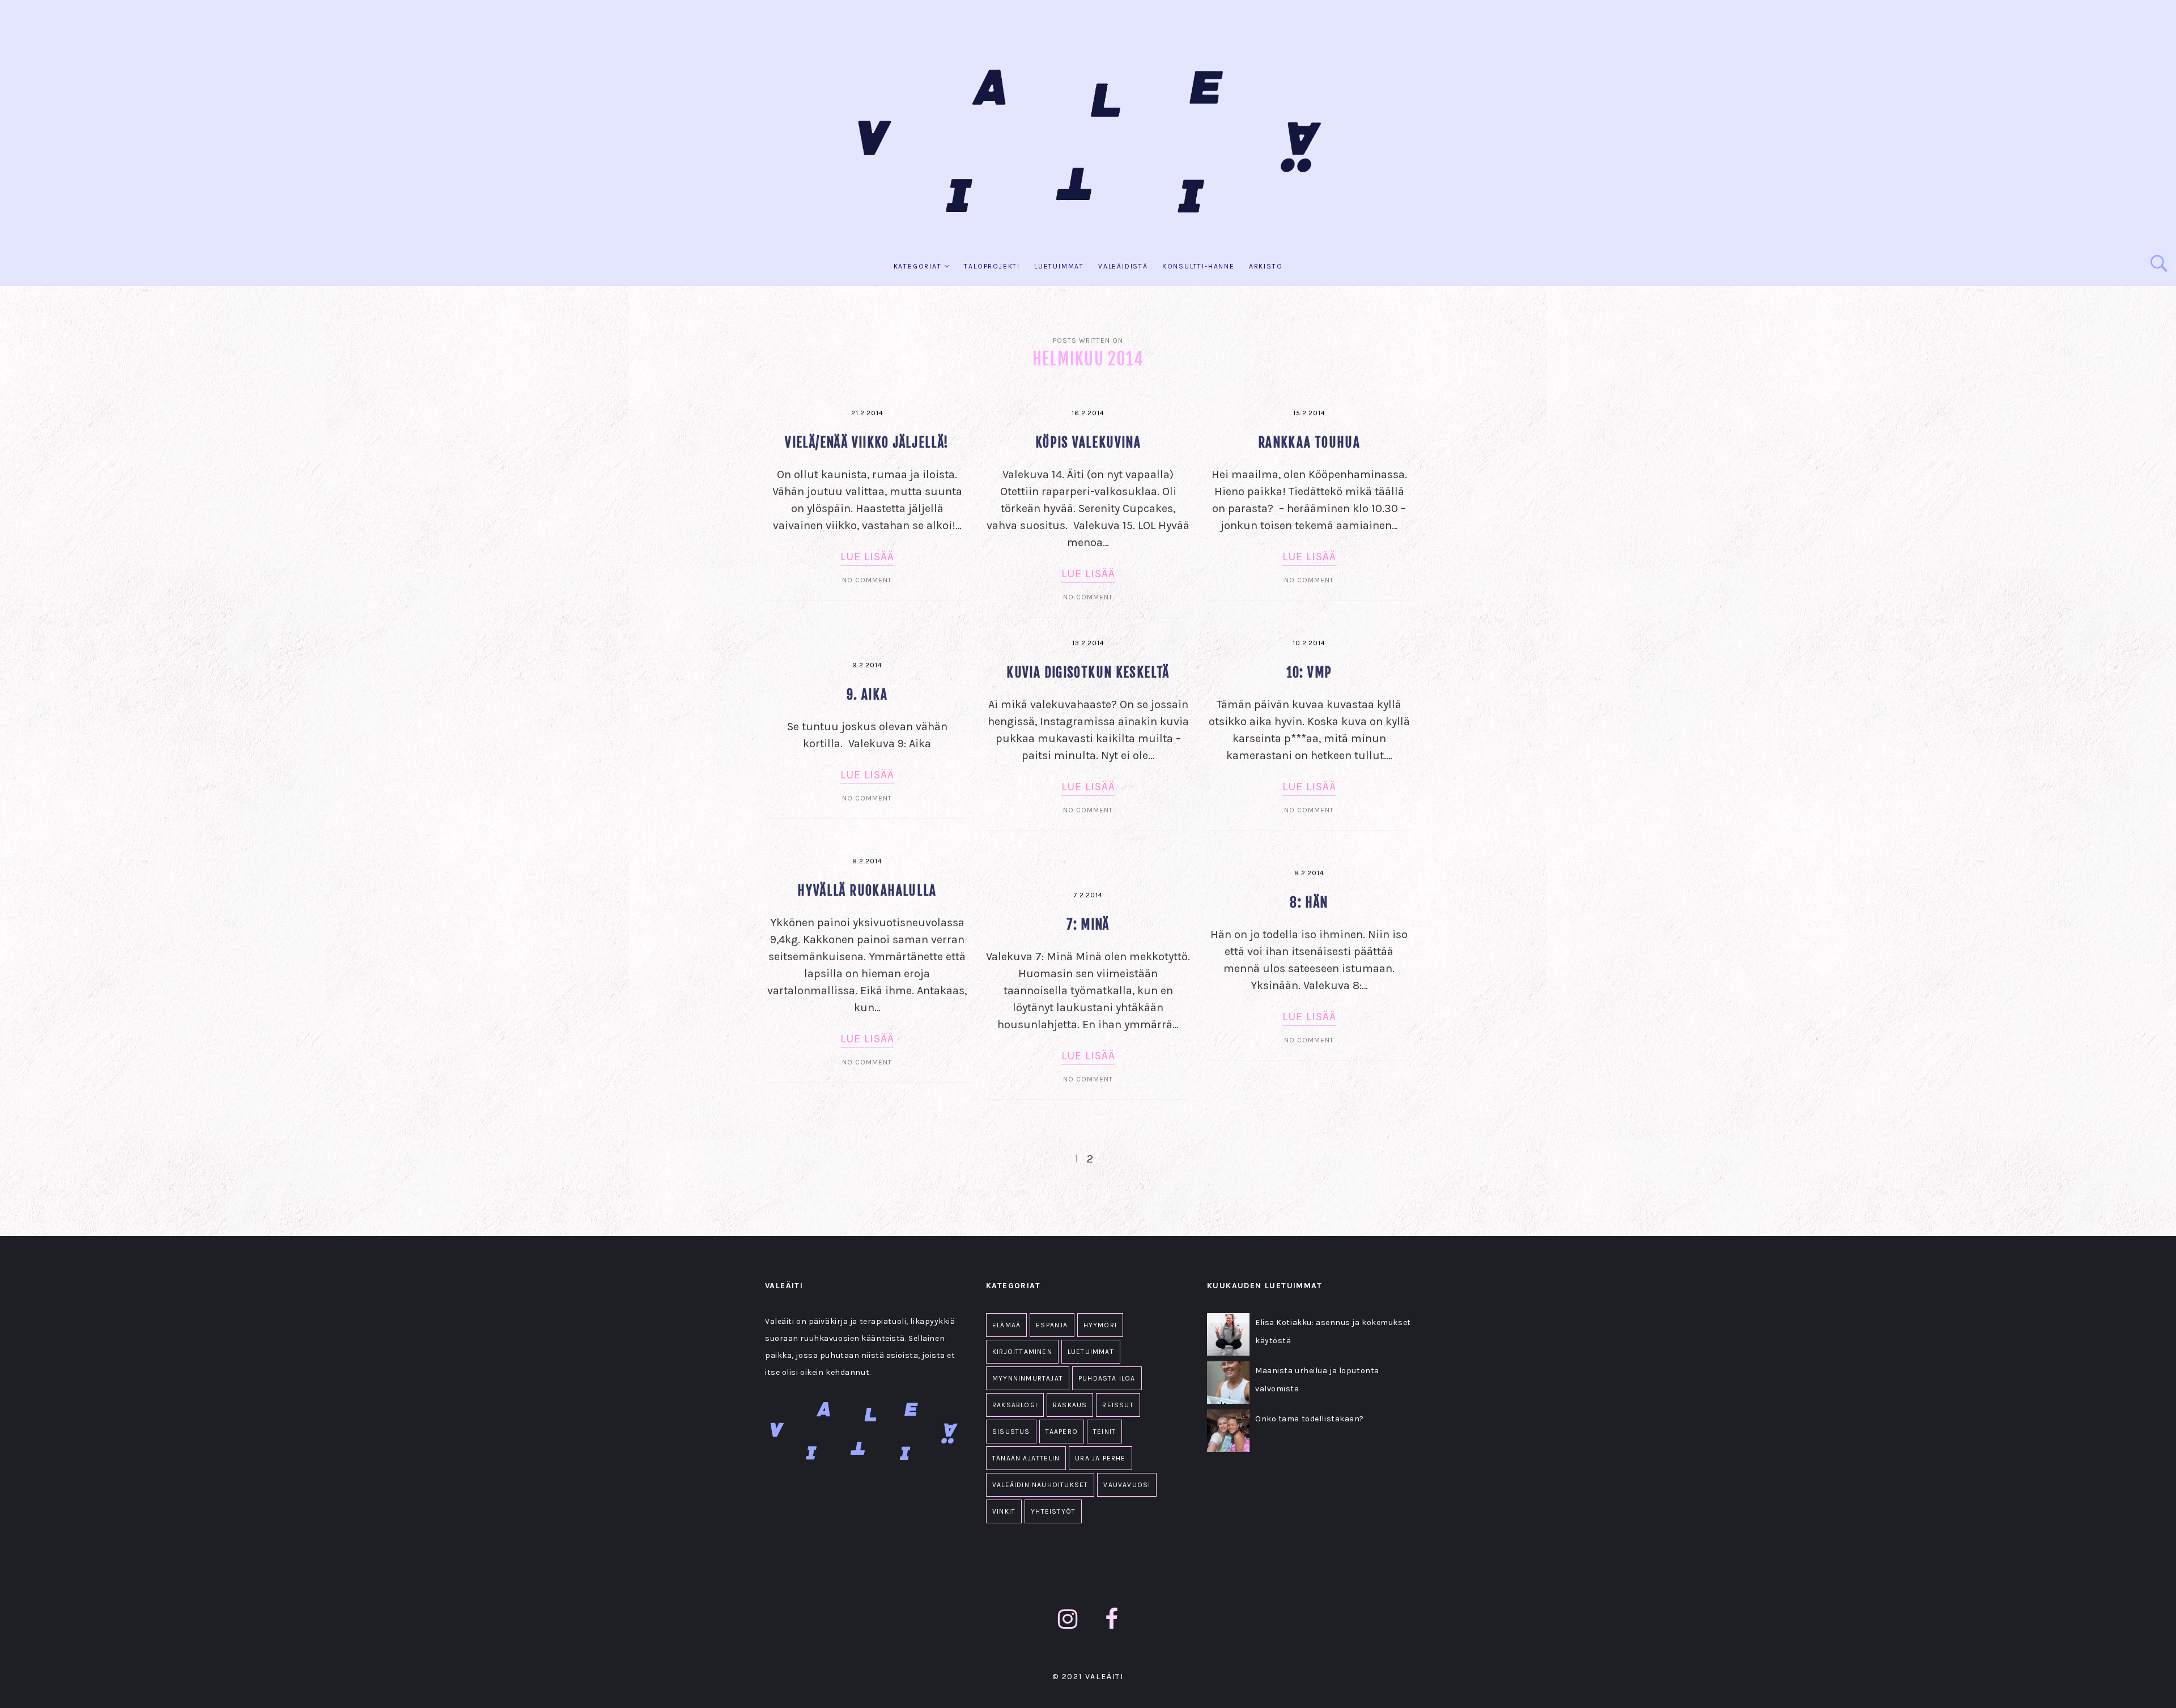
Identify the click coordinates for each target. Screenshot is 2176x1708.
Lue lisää (867, 557)
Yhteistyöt (1053, 1511)
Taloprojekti (992, 266)
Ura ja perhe (1100, 1458)
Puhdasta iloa (1107, 1378)
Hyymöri (1100, 1325)
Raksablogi (1015, 1405)
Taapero (1062, 1432)
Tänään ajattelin (1026, 1458)
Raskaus (1070, 1405)
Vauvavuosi (1127, 1485)
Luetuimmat (1059, 266)
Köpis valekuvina (1088, 443)
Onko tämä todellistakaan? (1310, 1419)
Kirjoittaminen (1022, 1352)
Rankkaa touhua (1309, 443)
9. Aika (867, 695)
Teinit (1104, 1432)
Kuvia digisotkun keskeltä (1088, 673)
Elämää (1006, 1325)
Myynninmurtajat (1028, 1378)
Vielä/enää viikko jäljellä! (867, 443)
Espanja (1052, 1325)
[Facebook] (1112, 1619)
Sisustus (1011, 1432)
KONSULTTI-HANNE (1198, 266)
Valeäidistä (1123, 266)
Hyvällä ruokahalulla (867, 891)
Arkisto (1266, 266)
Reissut (1118, 1405)
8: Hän (1309, 903)
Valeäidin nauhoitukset (1040, 1485)
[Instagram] (1068, 1619)
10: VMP (1309, 673)
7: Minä (1088, 925)
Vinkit (1004, 1511)
